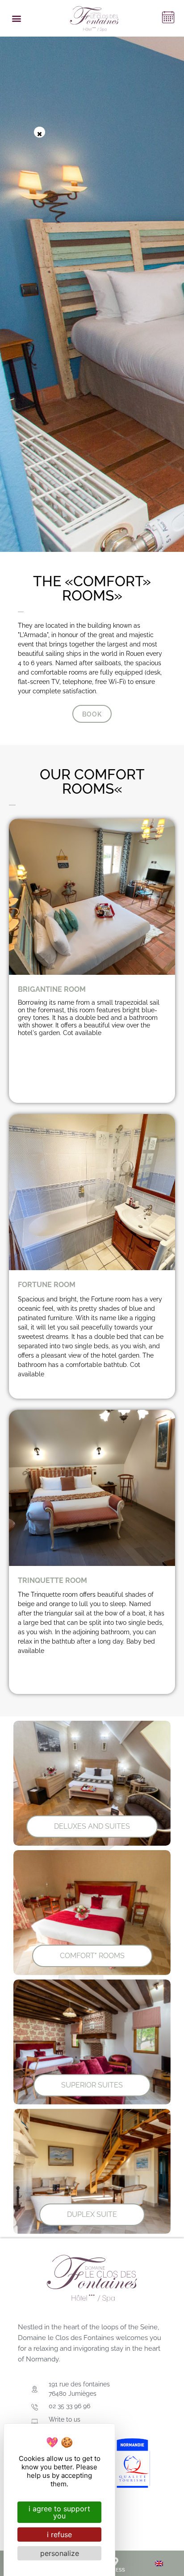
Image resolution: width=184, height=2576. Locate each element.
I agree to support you (59, 2512)
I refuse (59, 2535)
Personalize (60, 2553)
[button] (16, 19)
